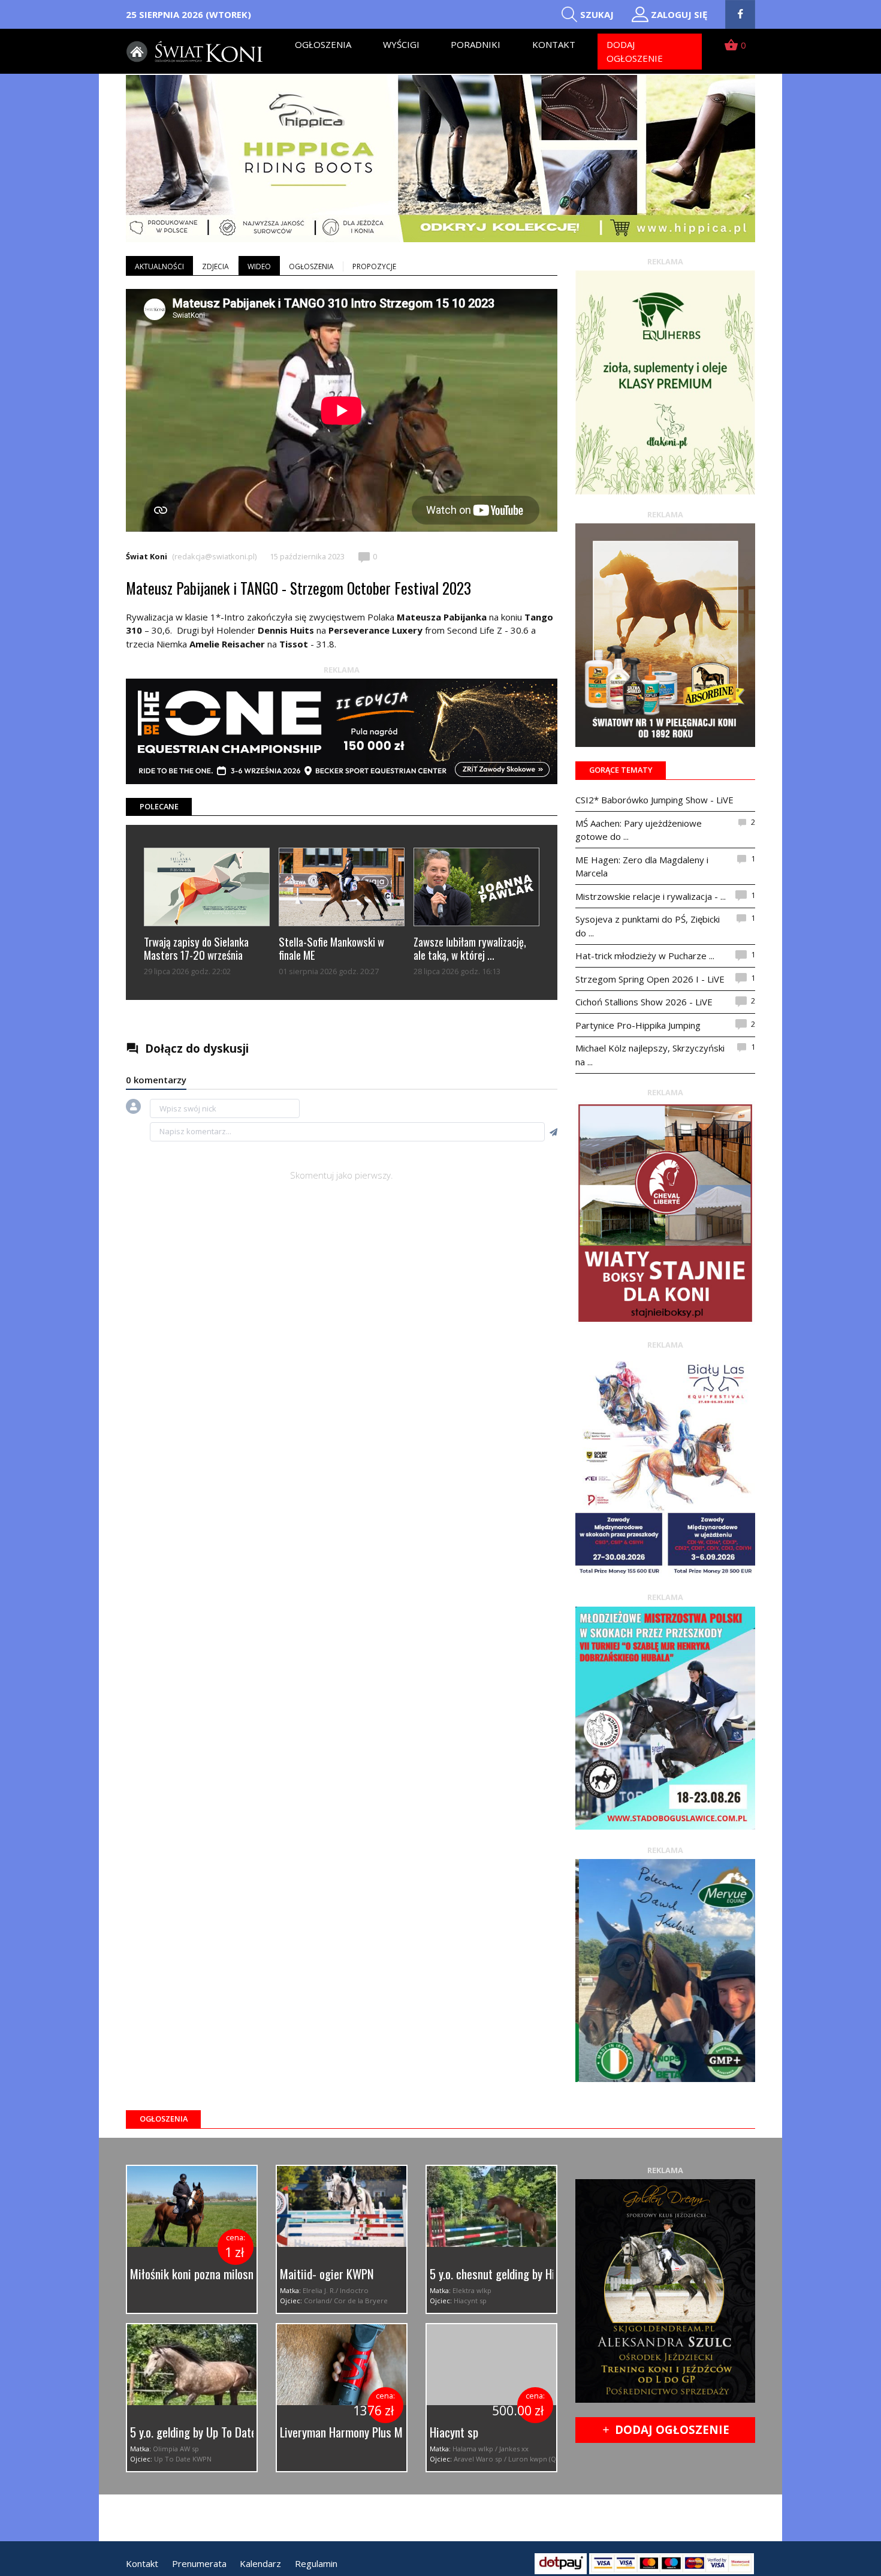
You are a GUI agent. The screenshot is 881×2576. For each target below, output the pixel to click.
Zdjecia (215, 266)
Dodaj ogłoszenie (635, 51)
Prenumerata (199, 2563)
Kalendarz (260, 2563)
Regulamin (316, 2563)
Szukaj (597, 14)
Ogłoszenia (323, 44)
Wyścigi (401, 44)
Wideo (259, 266)
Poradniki (476, 44)
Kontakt (554, 44)
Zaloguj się (679, 14)
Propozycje (374, 266)
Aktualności (159, 266)
